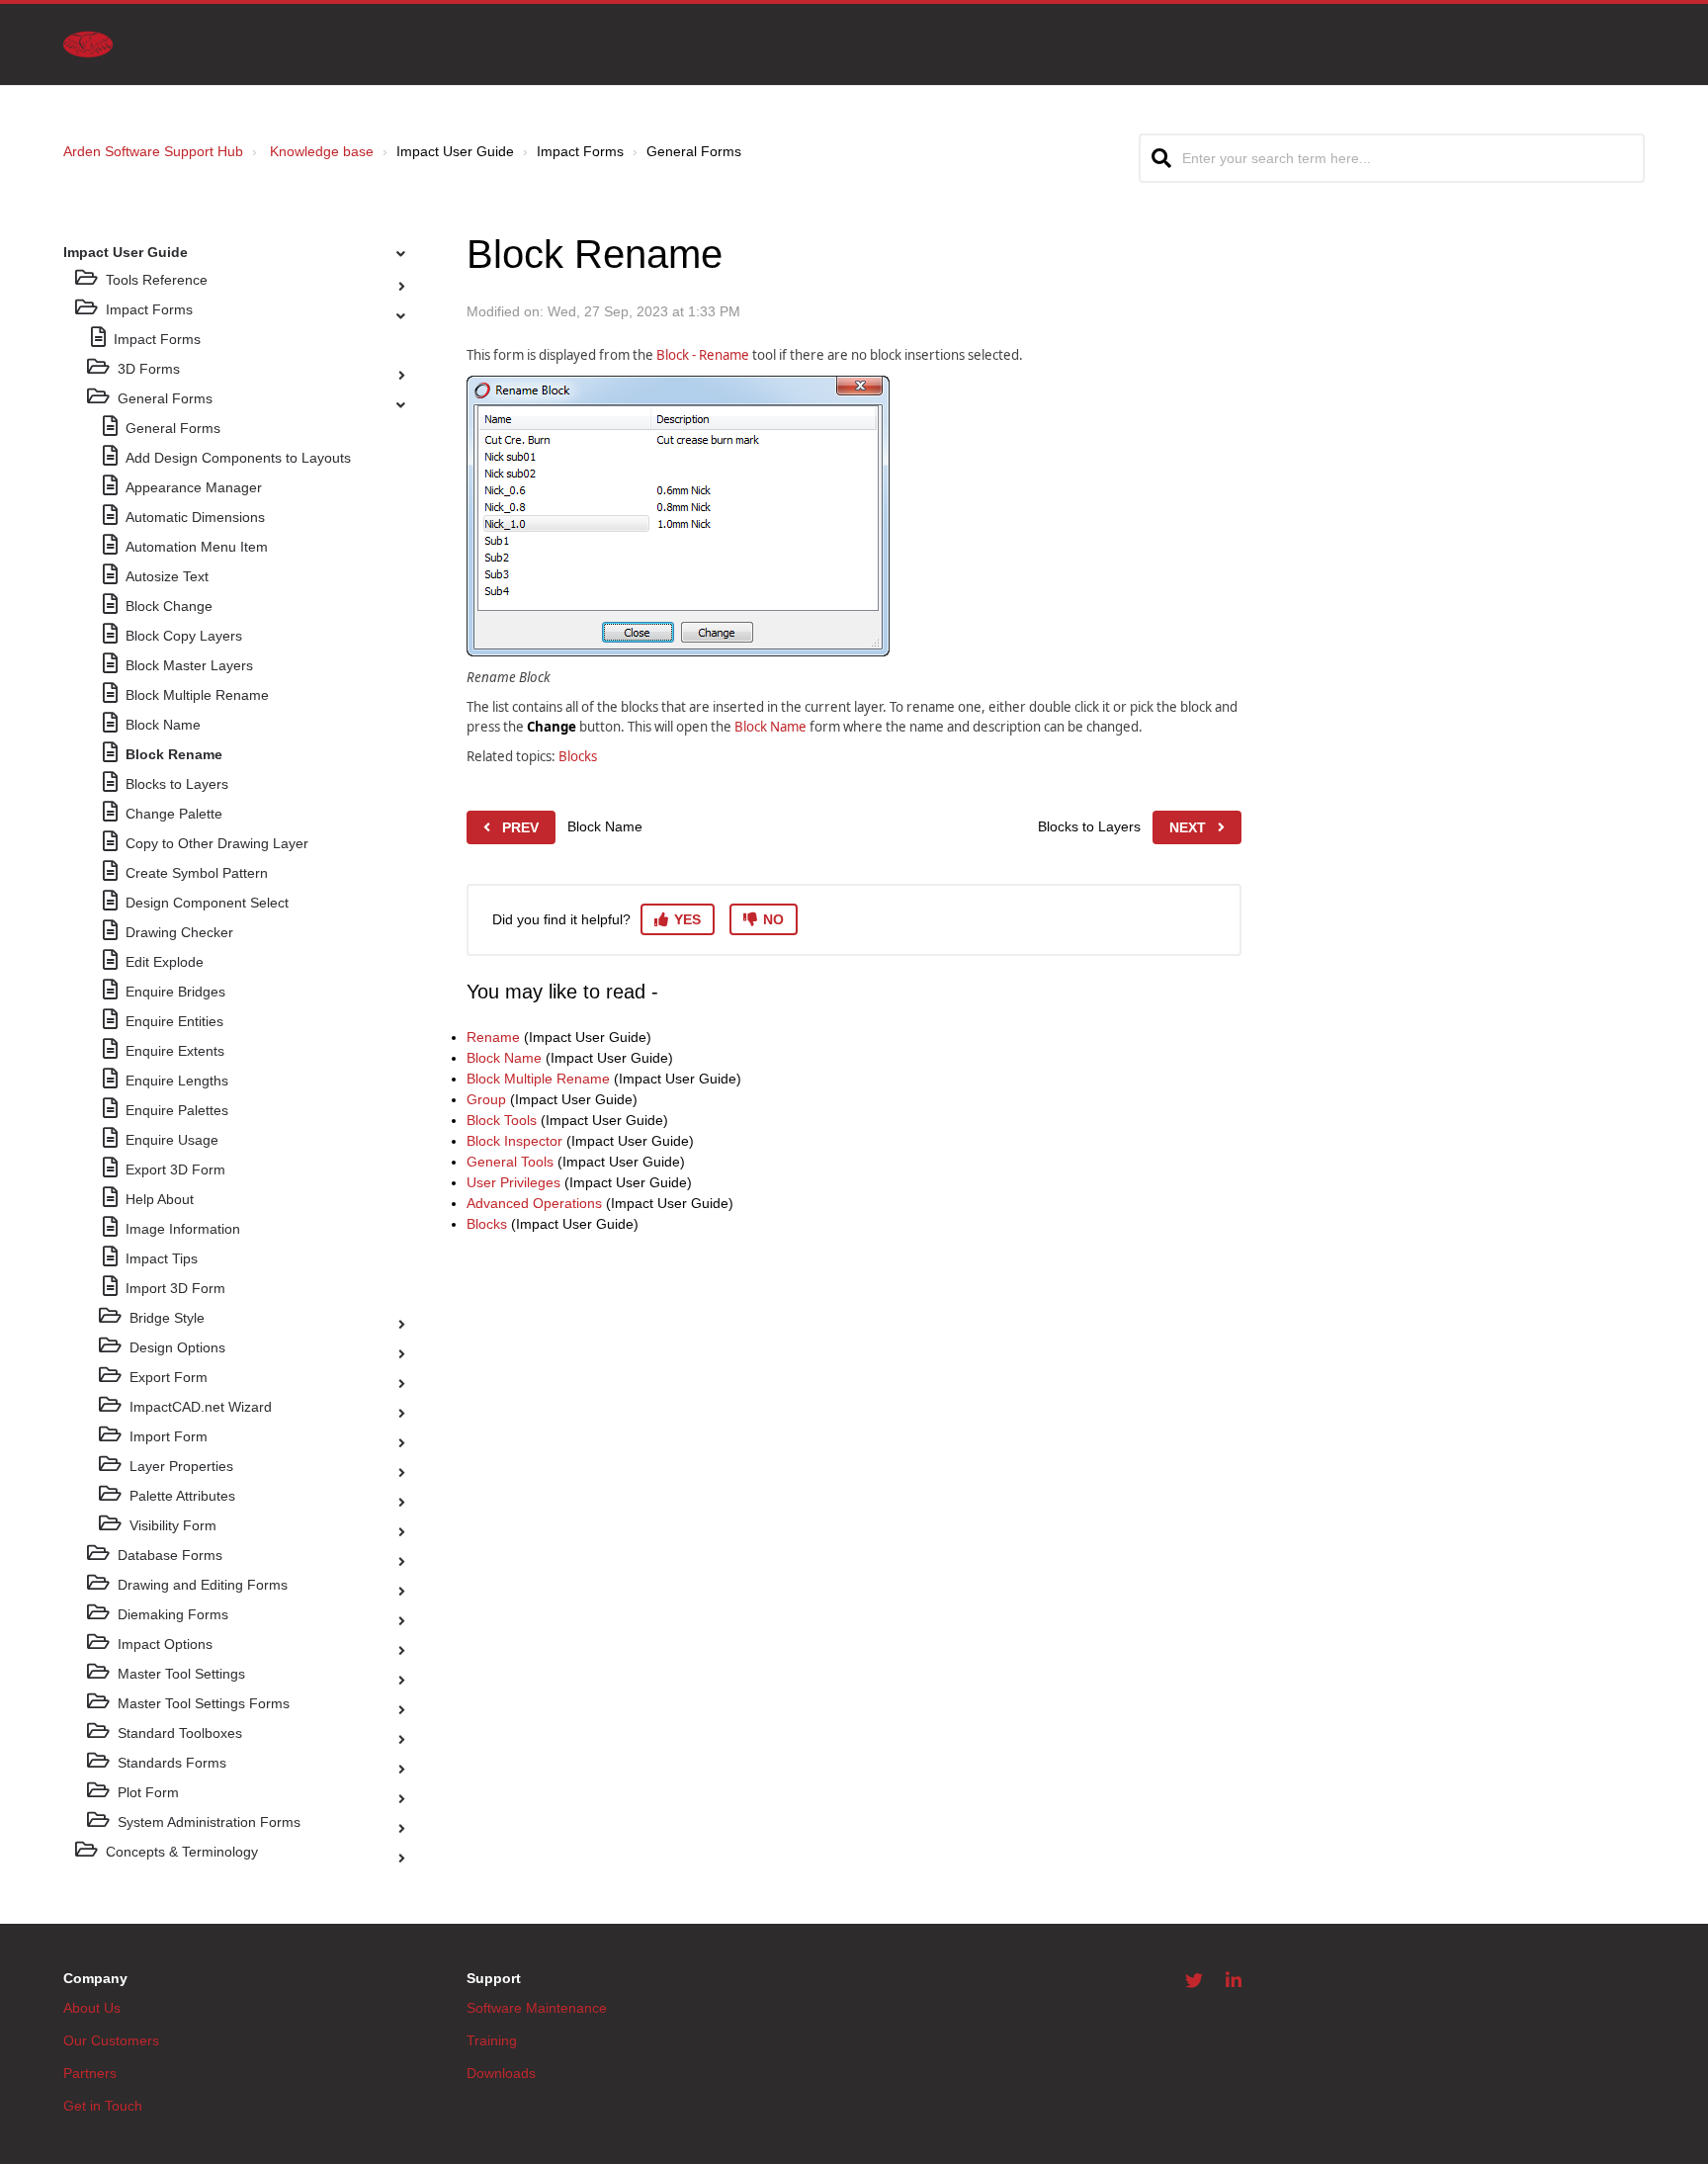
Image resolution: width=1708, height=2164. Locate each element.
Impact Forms (149, 309)
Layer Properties (181, 1466)
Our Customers (111, 2040)
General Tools (510, 1162)
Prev (520, 827)
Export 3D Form (175, 1169)
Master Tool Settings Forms (204, 1703)
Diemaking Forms (173, 1614)
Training (492, 2040)
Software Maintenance (537, 2008)
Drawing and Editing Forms (203, 1585)
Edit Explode (165, 962)
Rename (493, 1037)
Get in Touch (103, 2106)
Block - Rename (703, 355)
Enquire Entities (174, 1021)
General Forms (165, 398)
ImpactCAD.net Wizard (201, 1407)
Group (486, 1099)
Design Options (177, 1347)
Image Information (183, 1229)
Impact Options (165, 1644)
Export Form (169, 1377)
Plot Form (148, 1792)
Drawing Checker (179, 932)
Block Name (163, 725)
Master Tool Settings (181, 1674)
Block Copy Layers (184, 636)
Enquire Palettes (177, 1110)
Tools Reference (157, 280)
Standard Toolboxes (180, 1733)
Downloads (501, 2073)
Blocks (578, 756)
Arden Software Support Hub (153, 151)
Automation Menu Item (197, 547)
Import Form (169, 1436)
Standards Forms (172, 1763)
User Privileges (513, 1182)
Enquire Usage (172, 1140)
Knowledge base (322, 151)
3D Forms (149, 369)
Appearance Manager (194, 487)
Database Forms (170, 1555)
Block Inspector (514, 1141)
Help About (160, 1199)
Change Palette (174, 814)
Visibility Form (173, 1525)
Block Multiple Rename (197, 695)
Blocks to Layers (177, 784)
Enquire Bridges (175, 992)
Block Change (169, 606)
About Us (92, 2008)
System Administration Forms (209, 1822)
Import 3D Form (175, 1288)
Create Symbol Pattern (197, 873)
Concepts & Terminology (182, 1852)
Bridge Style (167, 1318)
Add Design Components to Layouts (238, 458)
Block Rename (174, 754)
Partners (90, 2073)
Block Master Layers (189, 665)
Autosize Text (167, 576)
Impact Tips (162, 1258)
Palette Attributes (182, 1496)
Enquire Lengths (177, 1081)
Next (1188, 827)
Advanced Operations (534, 1203)
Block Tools (502, 1120)
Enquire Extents (175, 1051)
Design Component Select (207, 903)
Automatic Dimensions (195, 517)
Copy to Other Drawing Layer (217, 843)
